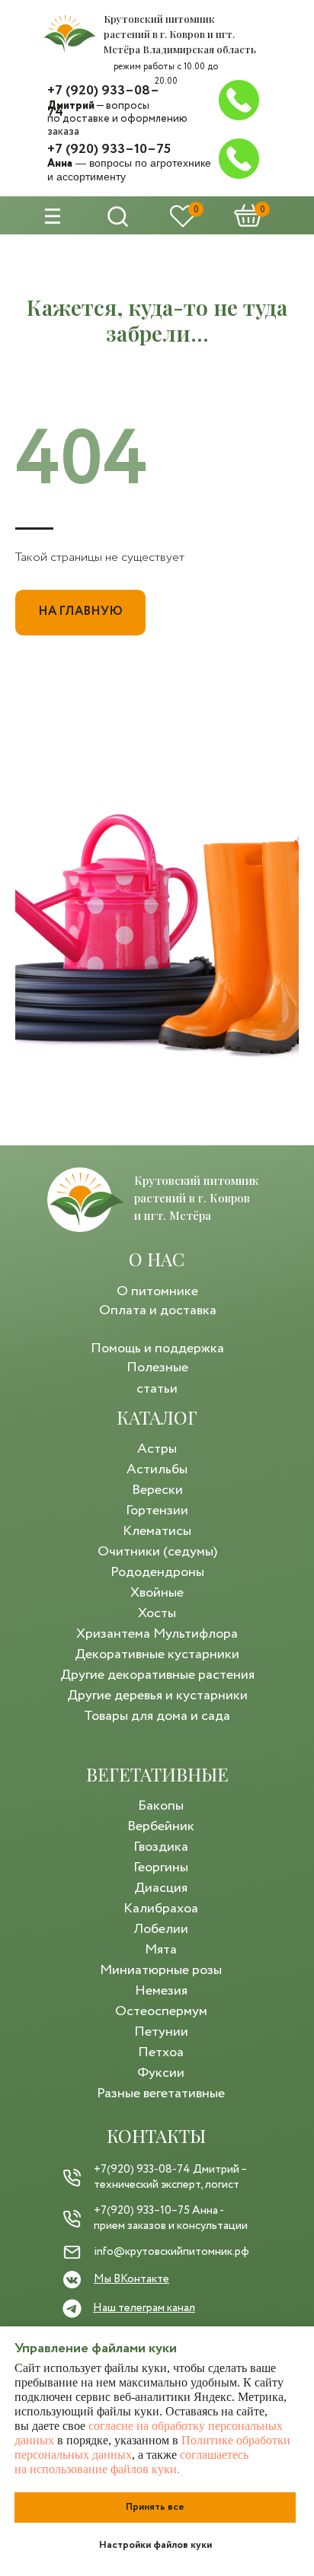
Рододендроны (157, 1572)
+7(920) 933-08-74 (142, 2170)
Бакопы (161, 1806)
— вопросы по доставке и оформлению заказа (117, 119)
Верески (157, 1490)
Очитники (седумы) (157, 1552)
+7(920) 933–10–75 (142, 2211)
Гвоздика (161, 1847)
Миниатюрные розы (161, 1970)
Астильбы (157, 1469)
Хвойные (157, 1593)
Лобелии (161, 1929)
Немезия (161, 1991)
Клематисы (157, 1531)
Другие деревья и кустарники (157, 1696)
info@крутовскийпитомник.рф (171, 2252)
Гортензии (157, 1511)
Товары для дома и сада (157, 1716)
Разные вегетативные (161, 2094)
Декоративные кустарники (157, 1654)
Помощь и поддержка (157, 1348)
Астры (157, 1449)
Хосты (157, 1613)
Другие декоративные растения (157, 1675)
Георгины (161, 1868)
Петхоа (161, 2052)
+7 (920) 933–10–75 (109, 149)
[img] (70, 34)
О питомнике (157, 1291)
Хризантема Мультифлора (157, 1634)
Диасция (161, 1888)
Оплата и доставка (158, 1310)
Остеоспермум (161, 2011)
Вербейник (161, 1826)
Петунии (161, 2032)
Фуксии (161, 2073)
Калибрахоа (161, 1909)
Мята (161, 1950)
